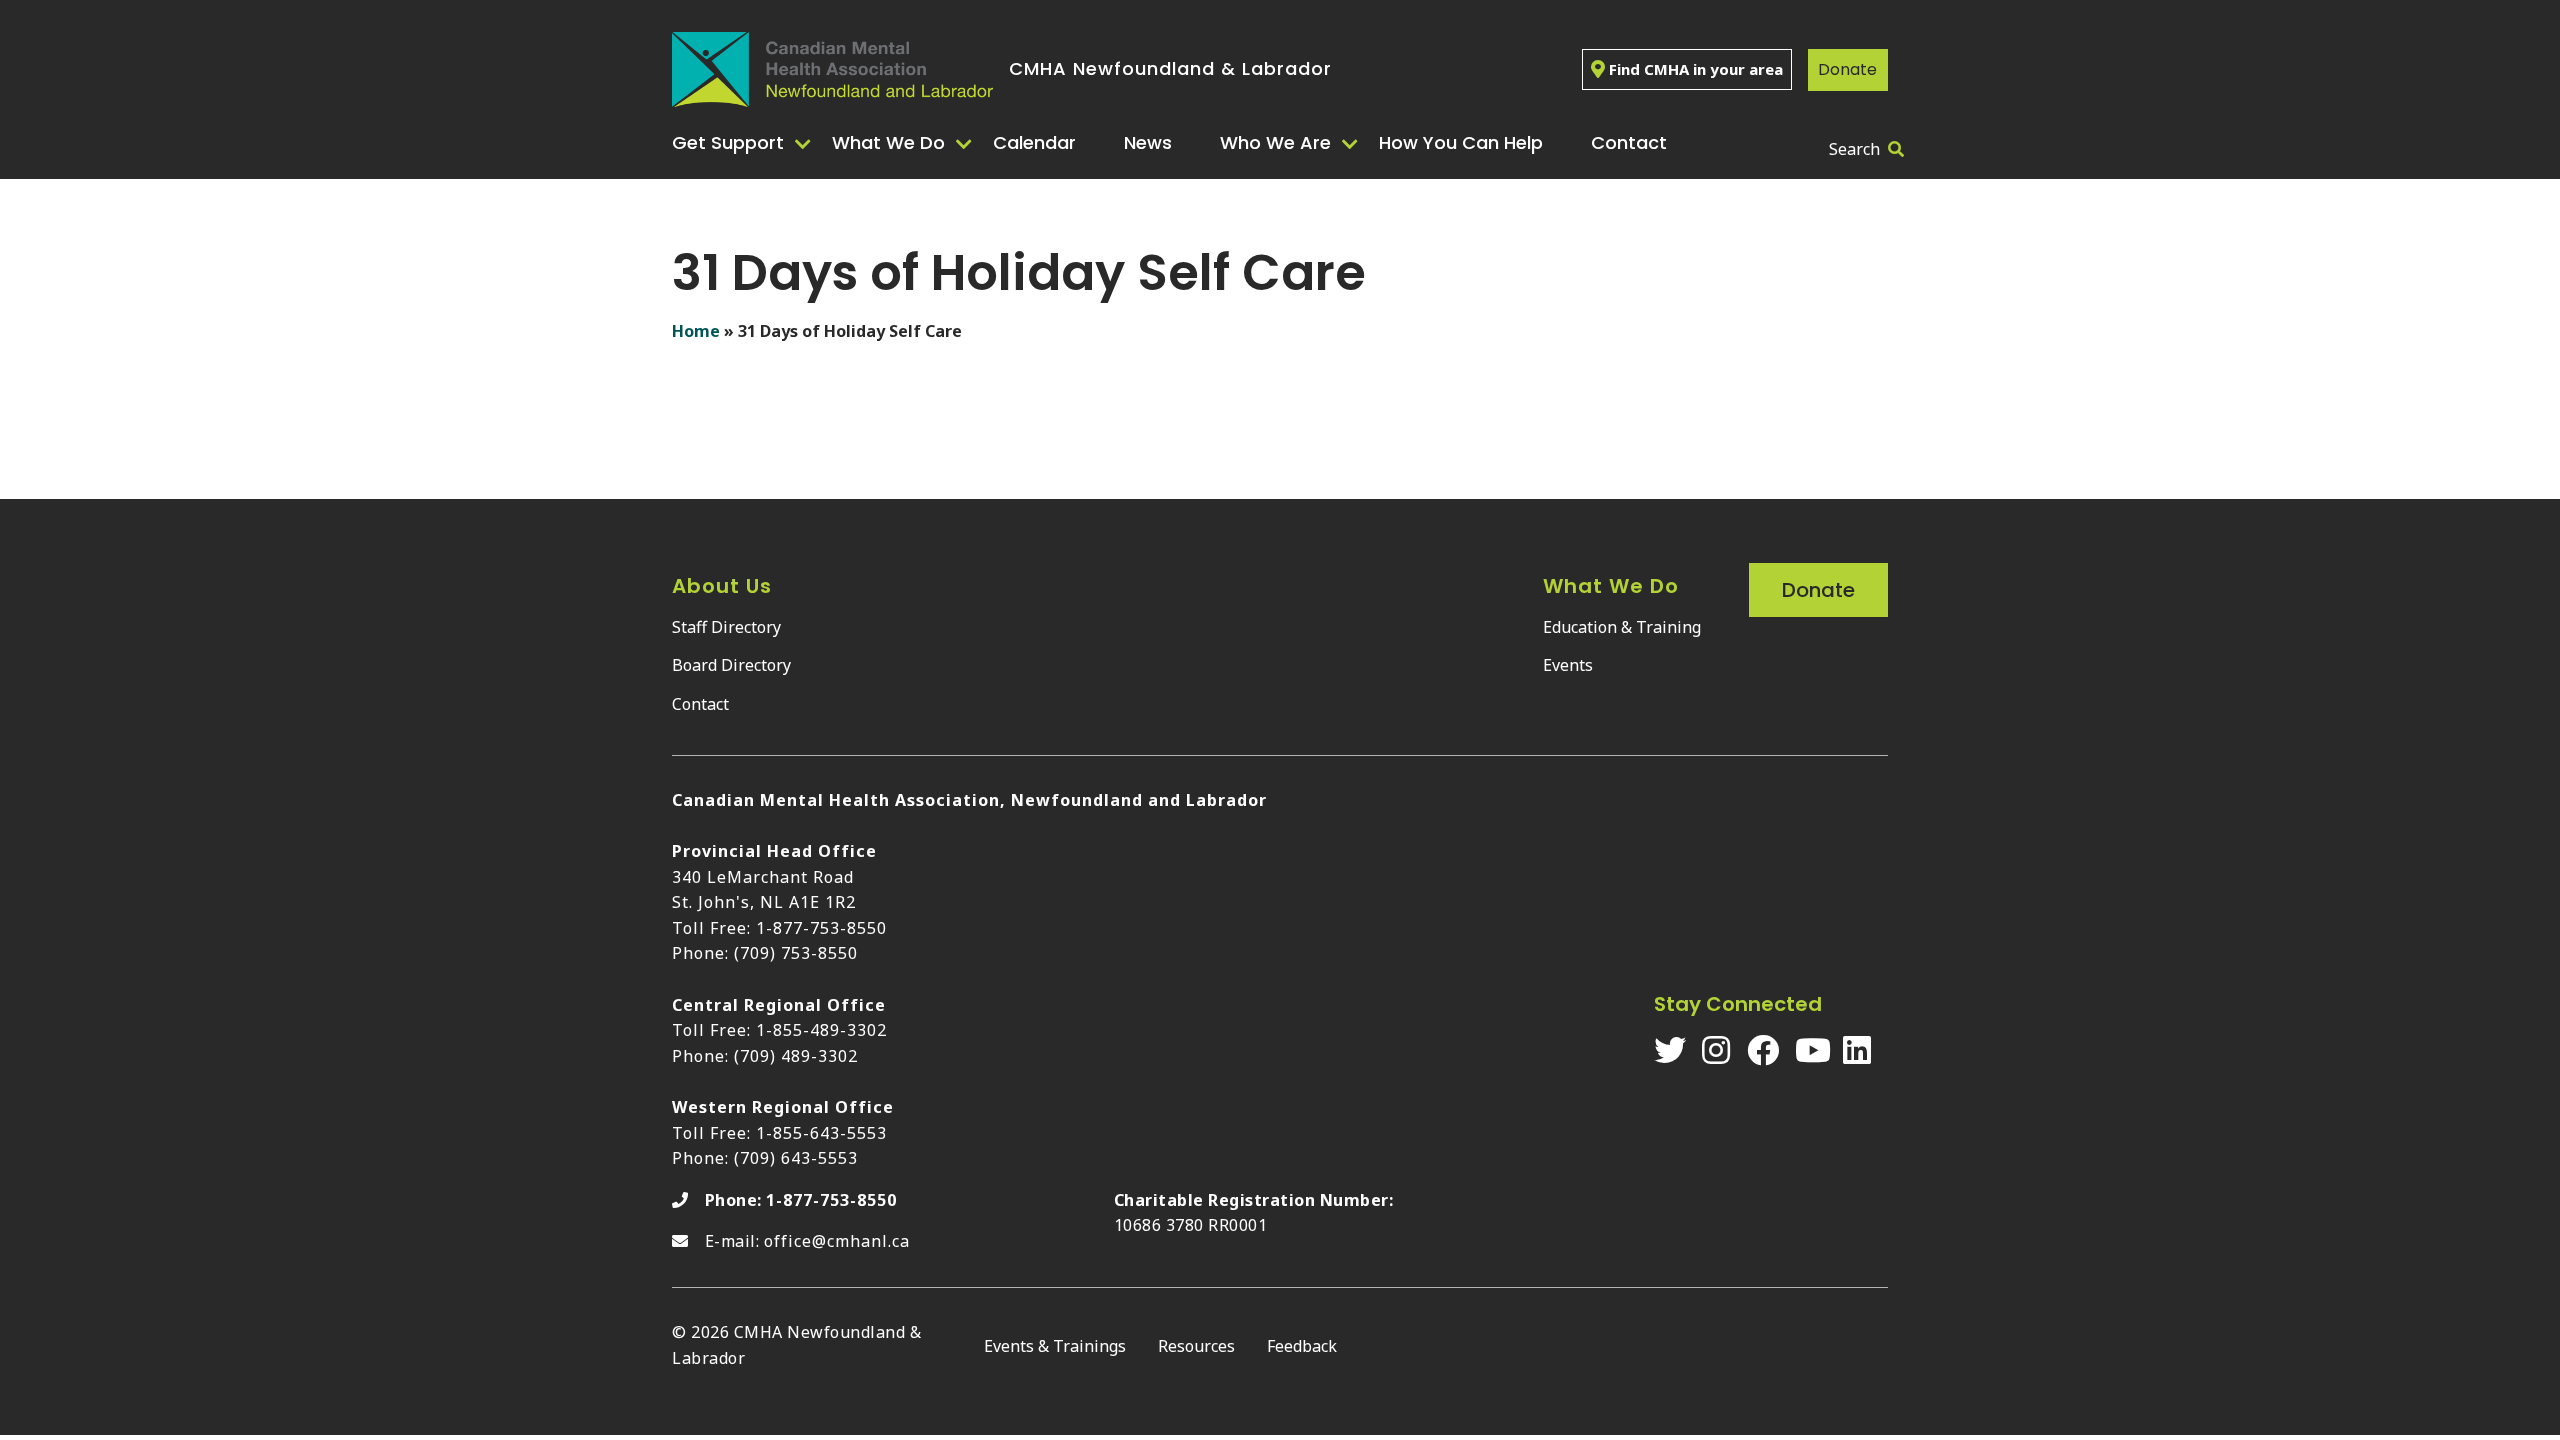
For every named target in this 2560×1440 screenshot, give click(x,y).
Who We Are (1275, 142)
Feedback (1302, 1346)
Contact (1629, 142)
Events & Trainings (1055, 1346)
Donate (1847, 69)
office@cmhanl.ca (837, 1241)
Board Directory (731, 665)
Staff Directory (726, 627)
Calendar (1034, 142)
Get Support (728, 142)
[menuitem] (744, 143)
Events (1568, 665)
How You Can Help (1461, 142)
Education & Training (1622, 627)
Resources (1196, 1346)
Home (696, 331)
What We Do (888, 142)
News (1148, 142)
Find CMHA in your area (1696, 69)
